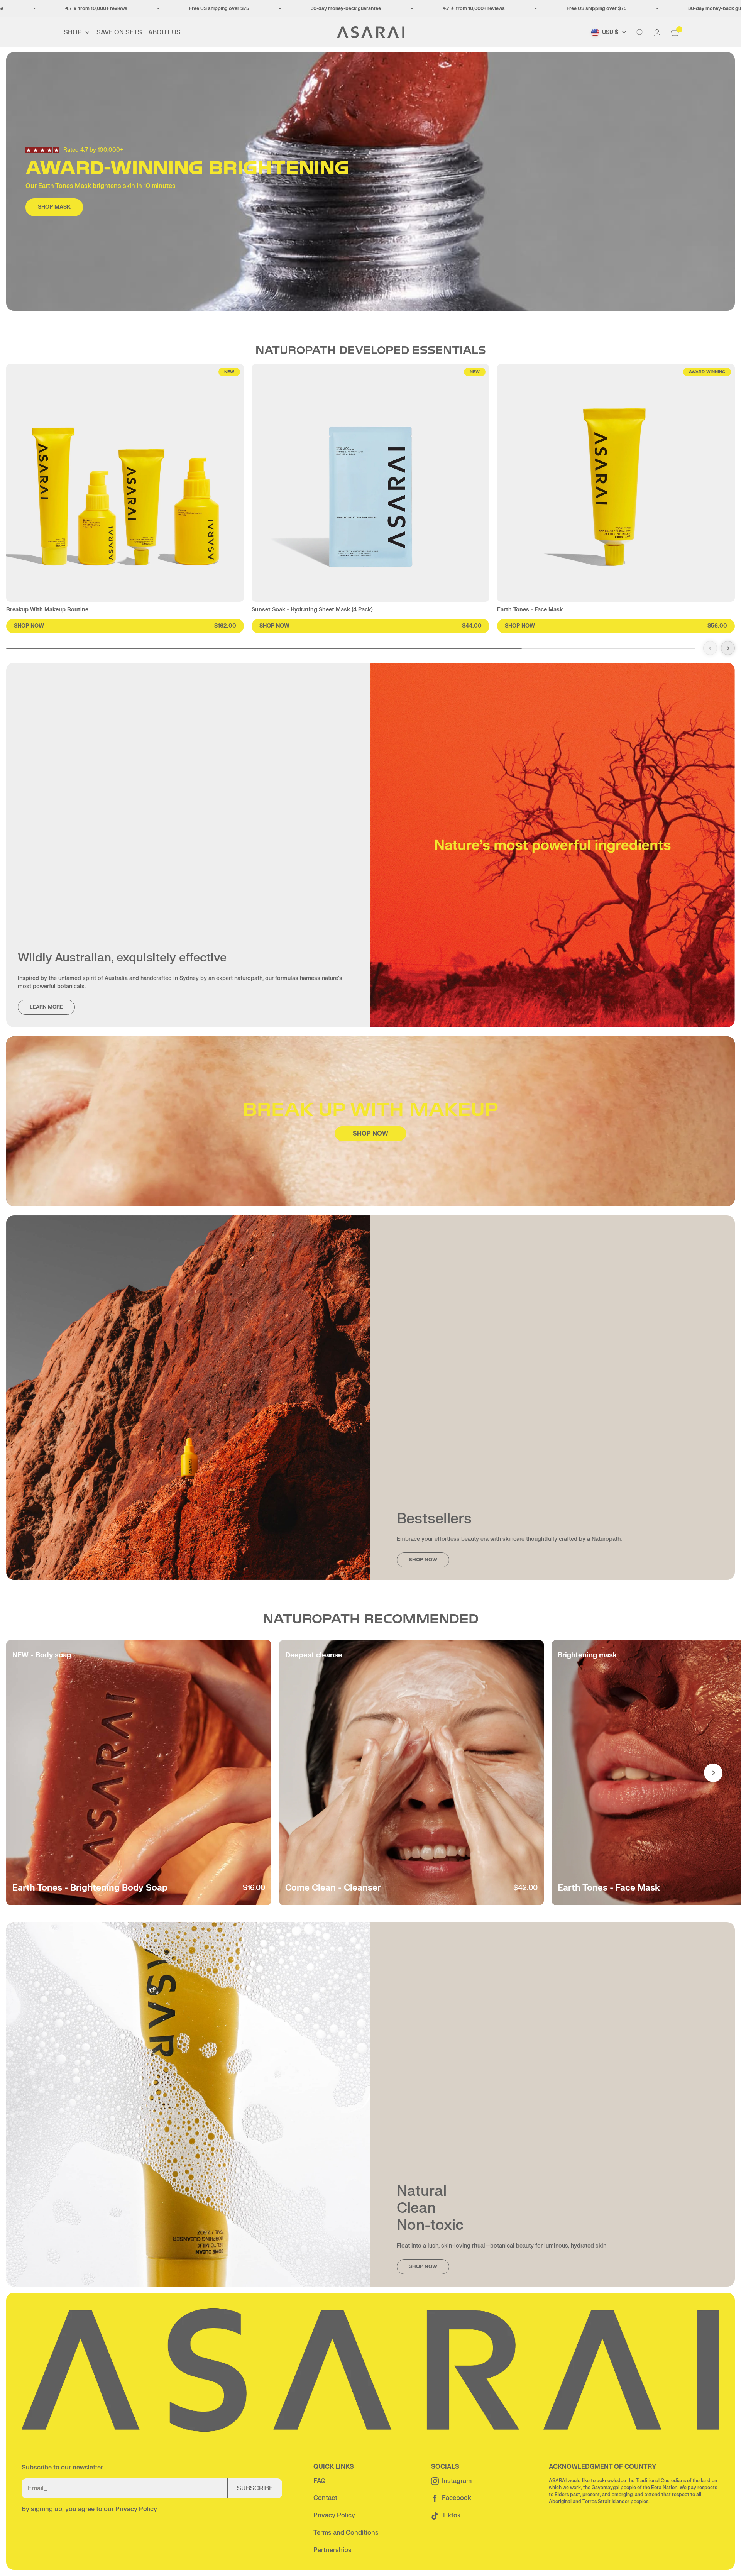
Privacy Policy (136, 2509)
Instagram (457, 2481)
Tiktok (451, 2515)
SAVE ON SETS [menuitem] (119, 32)
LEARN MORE (46, 1007)
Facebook (457, 2498)
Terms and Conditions (346, 2533)
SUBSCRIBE (255, 2488)
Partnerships (332, 2550)
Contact (325, 2498)
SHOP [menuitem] (73, 32)
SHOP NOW (370, 1134)
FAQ (319, 2481)
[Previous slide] (710, 648)
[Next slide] (728, 648)
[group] (125, 499)
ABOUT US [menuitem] (164, 32)
